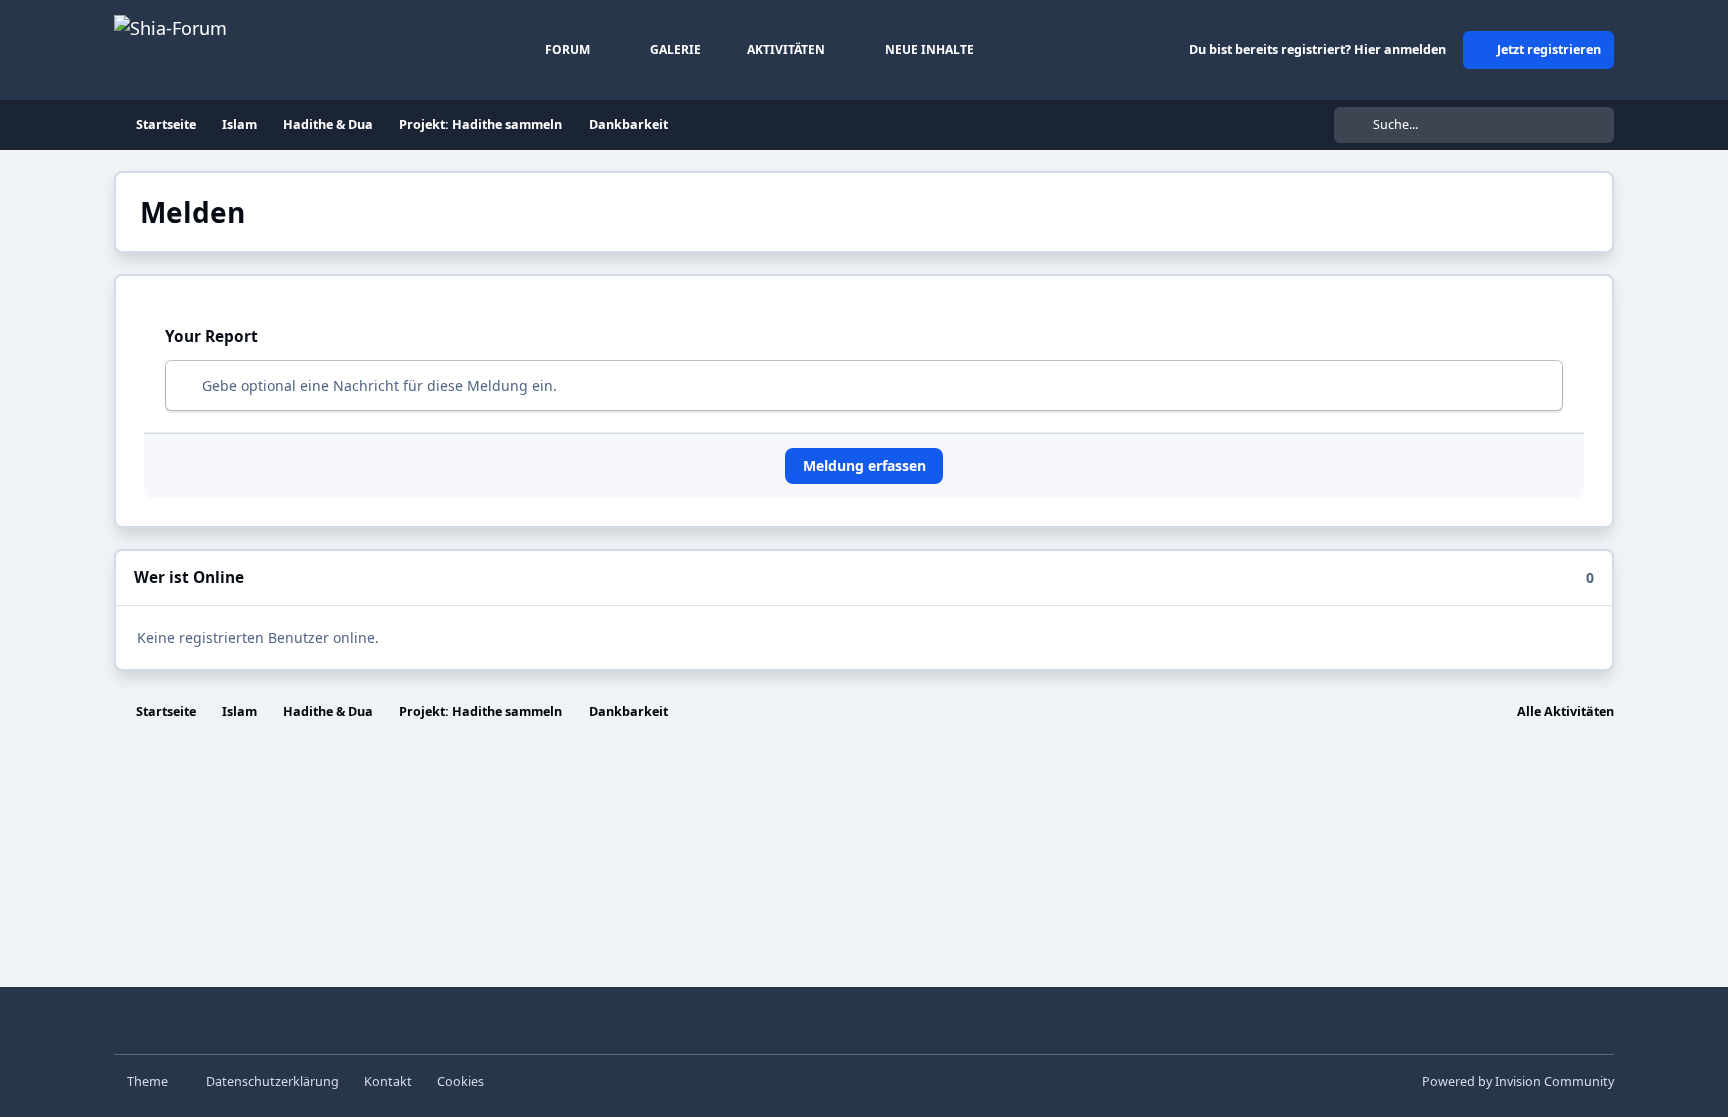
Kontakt (388, 1081)
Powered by (1518, 1081)
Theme (149, 1081)
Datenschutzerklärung (272, 1081)
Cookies (460, 1081)
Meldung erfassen (864, 465)
